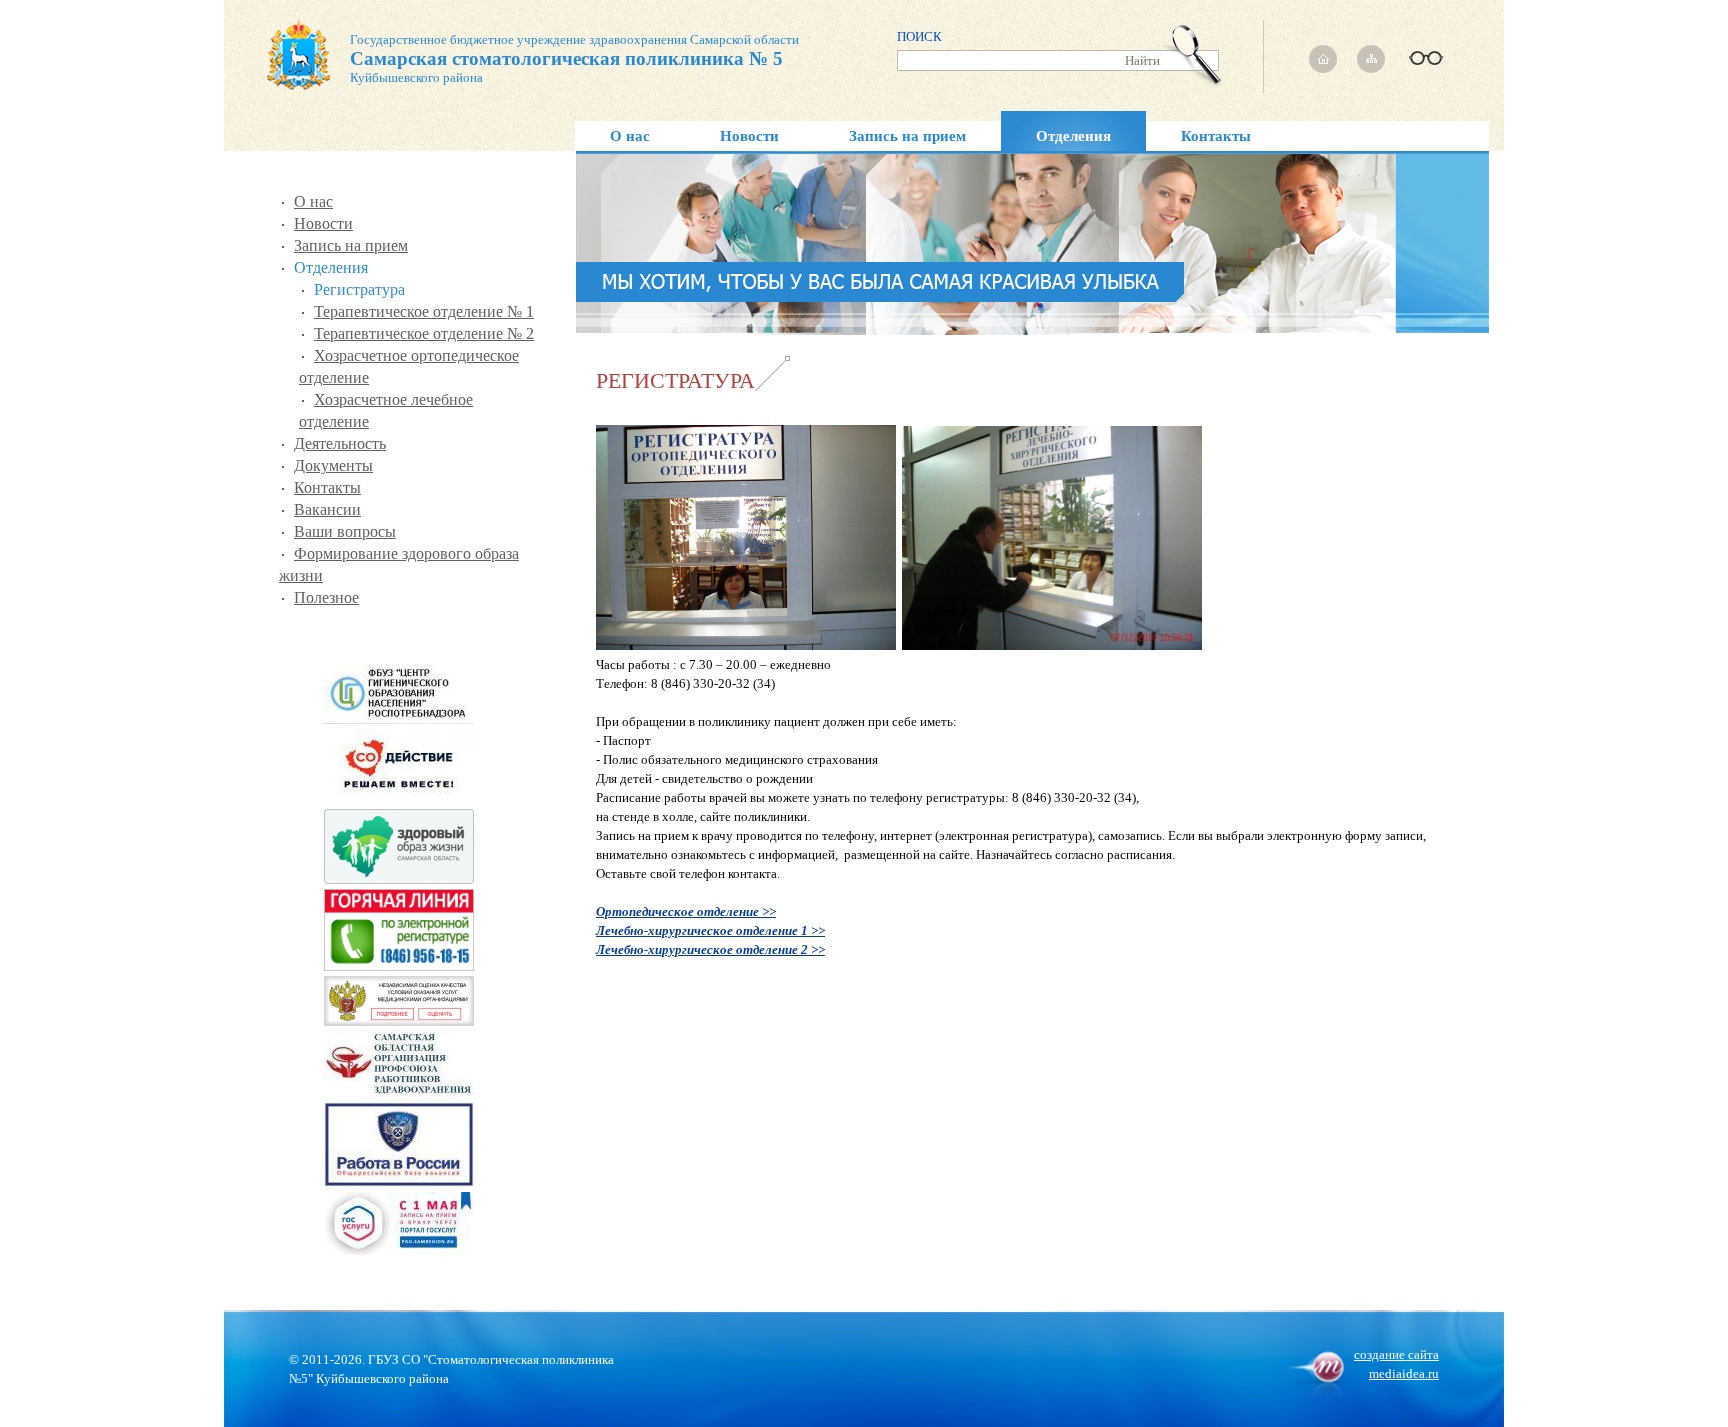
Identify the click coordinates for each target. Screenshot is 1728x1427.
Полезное (326, 597)
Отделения (1073, 136)
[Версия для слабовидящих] (1424, 52)
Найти (1142, 60)
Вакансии (327, 509)
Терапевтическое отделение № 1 (424, 311)
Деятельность (340, 443)
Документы (333, 465)
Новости (749, 136)
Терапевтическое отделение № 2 (424, 333)
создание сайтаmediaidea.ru (1396, 1364)
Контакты (1216, 136)
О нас (630, 136)
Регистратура (359, 289)
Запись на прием (907, 136)
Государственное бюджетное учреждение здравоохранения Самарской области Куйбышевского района (574, 58)
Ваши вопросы (345, 531)
